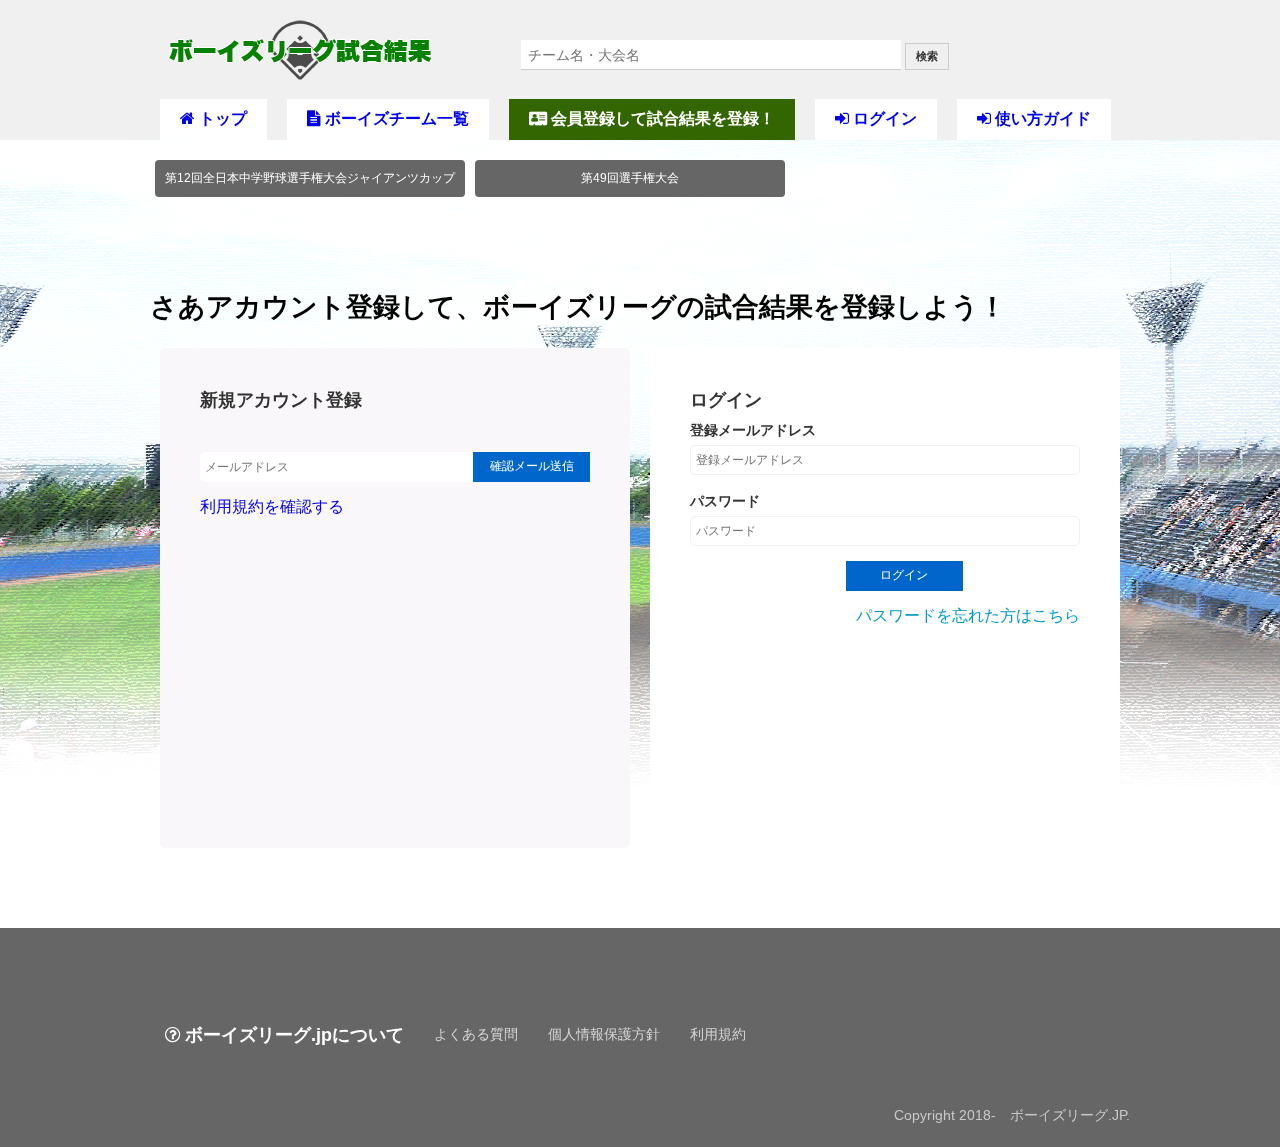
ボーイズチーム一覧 (395, 118)
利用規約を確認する (272, 506)
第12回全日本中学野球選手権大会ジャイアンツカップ (310, 178)
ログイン (883, 118)
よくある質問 (476, 1034)
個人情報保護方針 (604, 1034)
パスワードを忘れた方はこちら (968, 615)
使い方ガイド (1041, 118)
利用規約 (718, 1034)
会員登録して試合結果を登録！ (661, 118)
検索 (927, 56)
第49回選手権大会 (630, 178)
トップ (221, 118)
